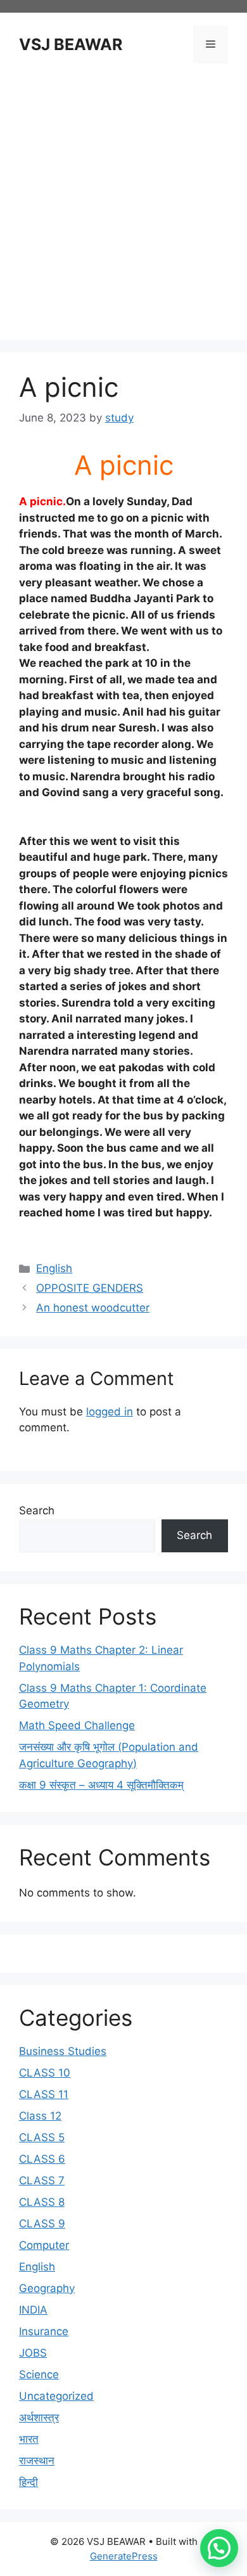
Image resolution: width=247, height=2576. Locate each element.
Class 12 (40, 2116)
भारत (29, 2439)
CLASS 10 (45, 2073)
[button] (219, 2548)
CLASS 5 (42, 2137)
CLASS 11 (44, 2094)
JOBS (33, 2353)
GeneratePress (124, 2556)
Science (39, 2374)
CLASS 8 (42, 2202)
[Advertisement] (123, 203)
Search (37, 1510)
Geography (47, 2288)
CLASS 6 (42, 2159)
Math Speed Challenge (77, 1725)
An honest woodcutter (93, 1308)
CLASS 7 (42, 2180)
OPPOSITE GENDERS (90, 1288)
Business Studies (63, 2051)
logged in (110, 1412)
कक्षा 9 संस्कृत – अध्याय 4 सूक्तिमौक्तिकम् (101, 1785)
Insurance (44, 2331)
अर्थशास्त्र (39, 2418)
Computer (44, 2245)
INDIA (33, 2310)
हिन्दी (28, 2482)
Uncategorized (56, 2396)
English (54, 1268)
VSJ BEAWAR (71, 44)
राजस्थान (37, 2461)
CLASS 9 (42, 2224)
